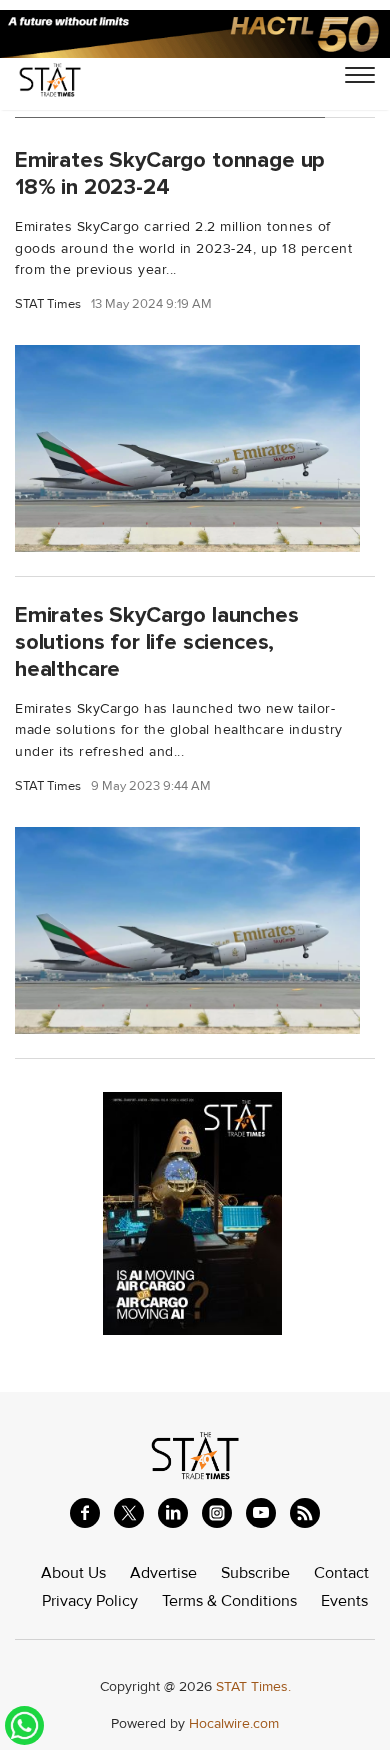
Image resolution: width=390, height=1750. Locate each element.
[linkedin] (173, 1513)
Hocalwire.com (234, 1723)
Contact (341, 1573)
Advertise (163, 1573)
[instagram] (217, 1513)
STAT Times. (253, 1686)
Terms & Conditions (229, 1601)
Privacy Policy (90, 1601)
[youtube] (261, 1513)
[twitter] (129, 1513)
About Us (73, 1573)
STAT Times (48, 304)
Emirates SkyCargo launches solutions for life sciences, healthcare (157, 642)
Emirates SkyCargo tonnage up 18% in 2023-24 (170, 173)
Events (344, 1601)
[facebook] (85, 1513)
